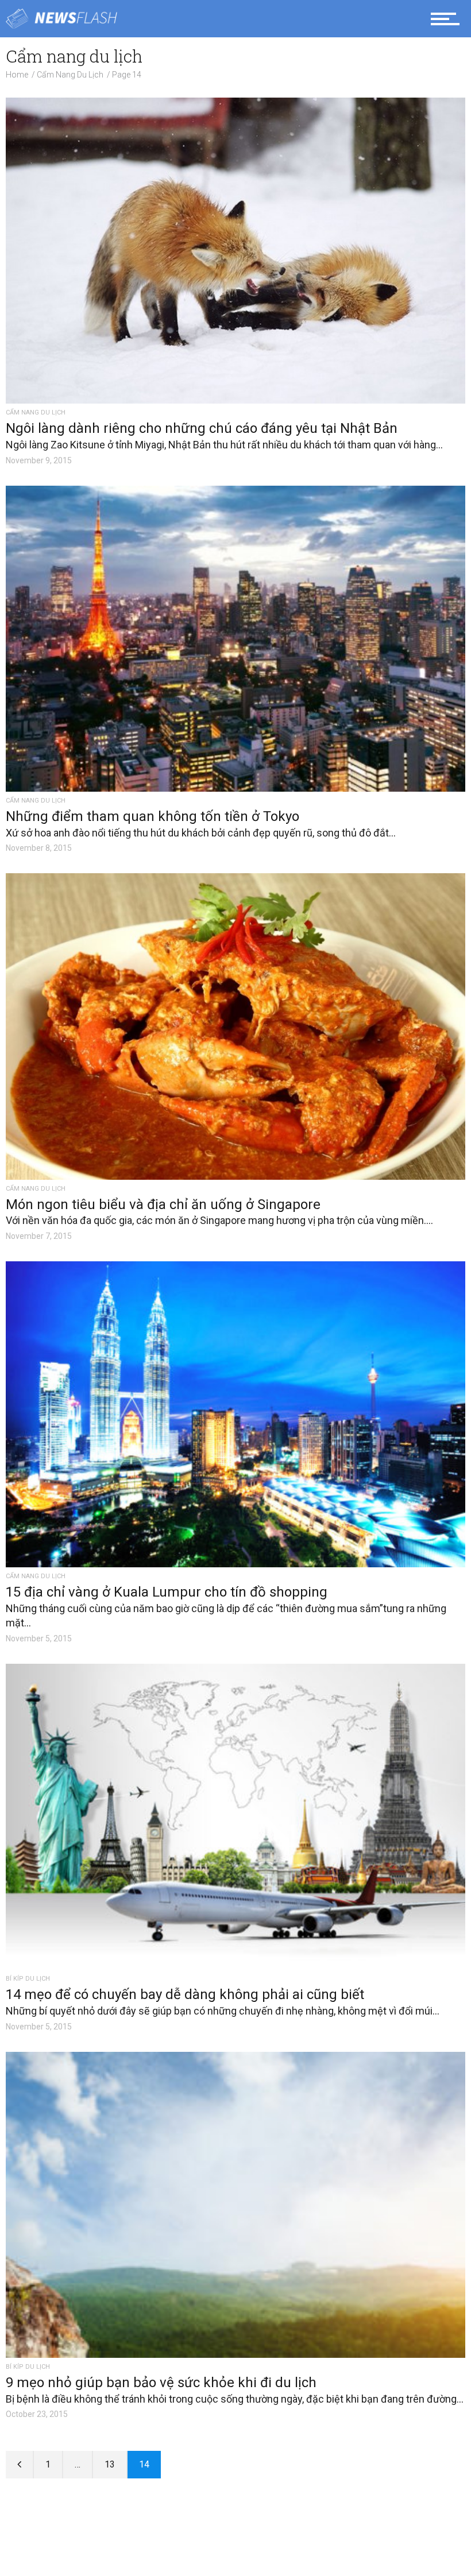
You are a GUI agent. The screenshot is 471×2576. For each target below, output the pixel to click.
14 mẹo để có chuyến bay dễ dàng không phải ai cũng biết (185, 1994)
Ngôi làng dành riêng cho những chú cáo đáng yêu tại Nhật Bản (202, 428)
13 (110, 2464)
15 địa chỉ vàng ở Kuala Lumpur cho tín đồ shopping (167, 1592)
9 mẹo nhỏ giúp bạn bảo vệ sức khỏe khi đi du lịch (161, 2383)
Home (17, 75)
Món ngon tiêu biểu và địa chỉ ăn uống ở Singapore (163, 1204)
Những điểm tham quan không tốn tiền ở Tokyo (153, 816)
